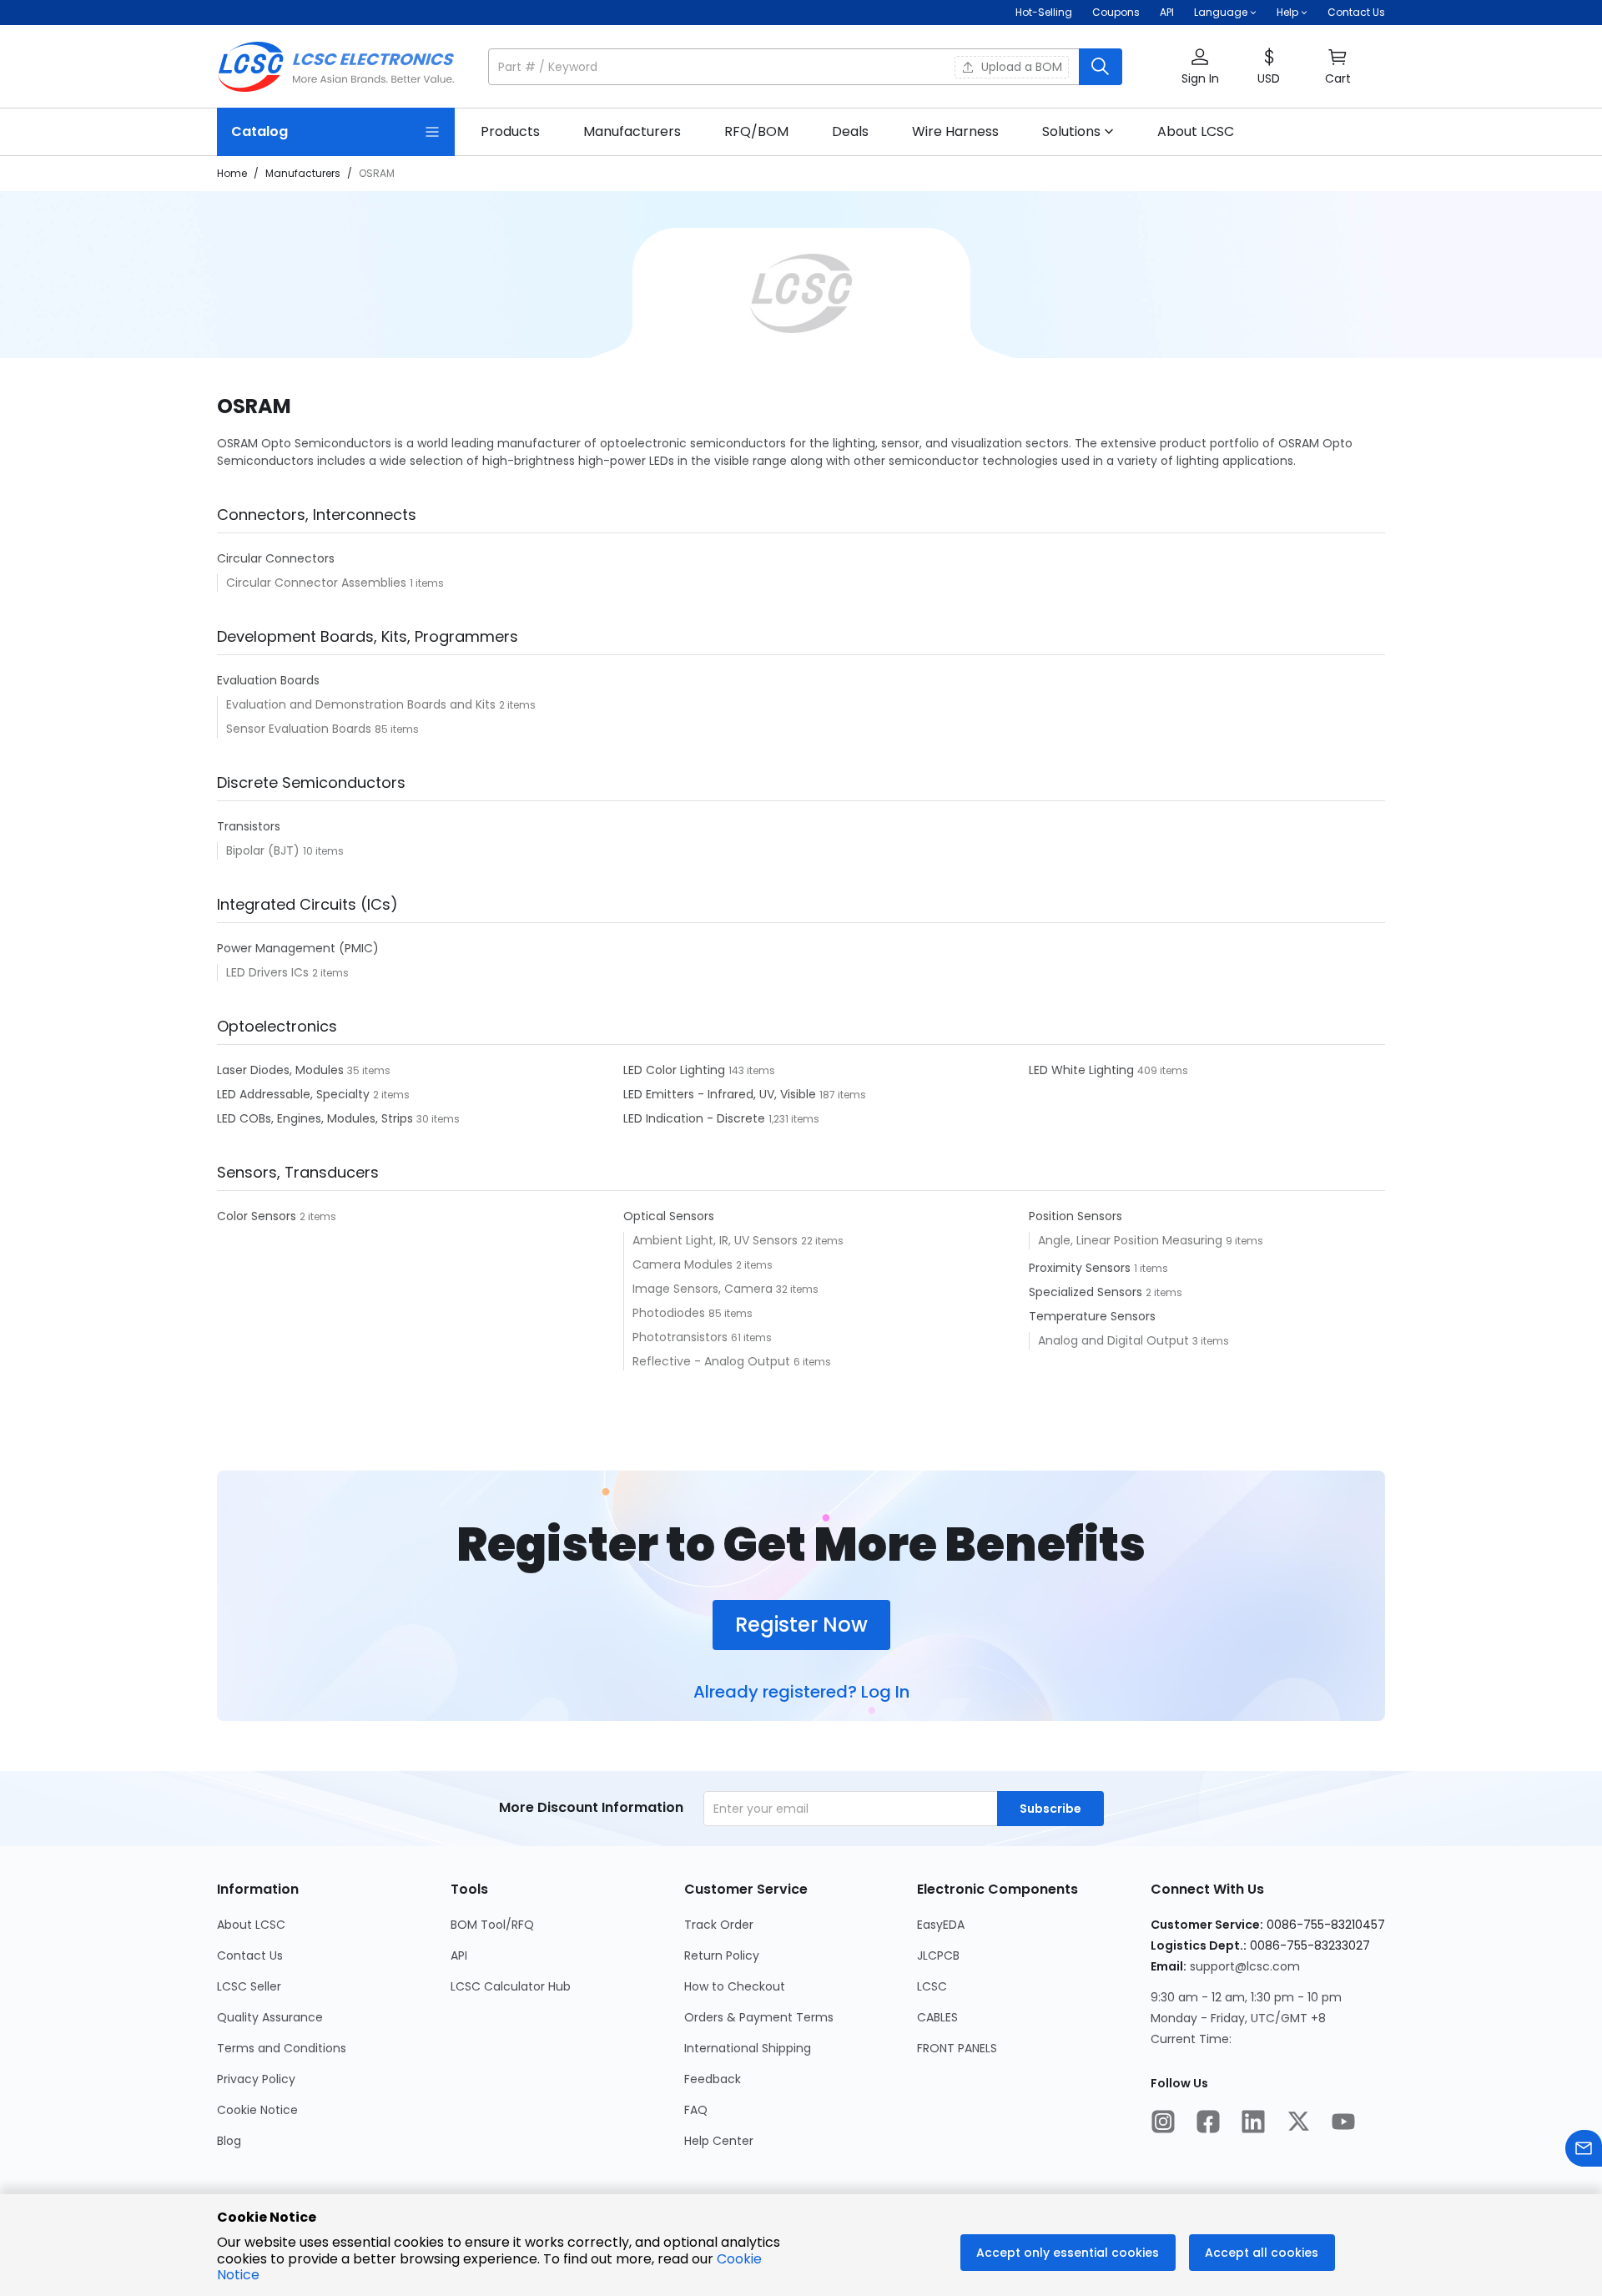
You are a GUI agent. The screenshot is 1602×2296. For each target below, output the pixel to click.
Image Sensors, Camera (704, 1289)
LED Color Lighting (676, 1070)
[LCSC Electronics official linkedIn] (1253, 2123)
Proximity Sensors (1081, 1268)
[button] (805, 67)
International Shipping (748, 2048)
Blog (229, 2141)
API (1167, 12)
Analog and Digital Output (1115, 1340)
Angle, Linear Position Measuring (1132, 1240)
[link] (510, 132)
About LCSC (251, 1925)
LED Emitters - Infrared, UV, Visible (721, 1094)
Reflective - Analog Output (713, 1361)
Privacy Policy (256, 2079)
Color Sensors (258, 1216)
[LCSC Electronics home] (336, 67)
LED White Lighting (1083, 1070)
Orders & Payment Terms (759, 2017)
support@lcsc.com (1245, 1966)
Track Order (719, 1925)
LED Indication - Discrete (696, 1118)
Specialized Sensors (1087, 1292)
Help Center (719, 2141)
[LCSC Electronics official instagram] (1163, 2123)
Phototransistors (682, 1337)
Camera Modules (684, 1264)
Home (232, 173)
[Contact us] (1584, 2150)
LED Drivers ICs (269, 972)
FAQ (696, 2110)
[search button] (1101, 67)
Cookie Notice (257, 2110)
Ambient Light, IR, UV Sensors (717, 1240)
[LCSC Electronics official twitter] (1298, 2123)
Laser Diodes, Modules (282, 1070)
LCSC (932, 1986)
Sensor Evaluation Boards (300, 729)
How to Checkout (735, 1986)
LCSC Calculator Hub (511, 1986)
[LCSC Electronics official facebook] (1208, 2123)
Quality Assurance (270, 2017)
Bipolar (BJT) (264, 850)
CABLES (937, 2017)
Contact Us (1356, 12)
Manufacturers (303, 173)
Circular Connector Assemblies (318, 583)
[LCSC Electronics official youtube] (1343, 2123)
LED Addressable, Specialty (295, 1094)
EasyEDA (941, 1925)
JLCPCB (938, 1955)
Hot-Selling (1044, 12)
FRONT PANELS (957, 2048)
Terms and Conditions (282, 2048)
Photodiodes (670, 1313)
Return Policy (722, 1955)
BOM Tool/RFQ (492, 1925)
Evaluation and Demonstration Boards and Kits (363, 704)
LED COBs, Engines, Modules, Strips (317, 1118)
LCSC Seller (249, 1986)
